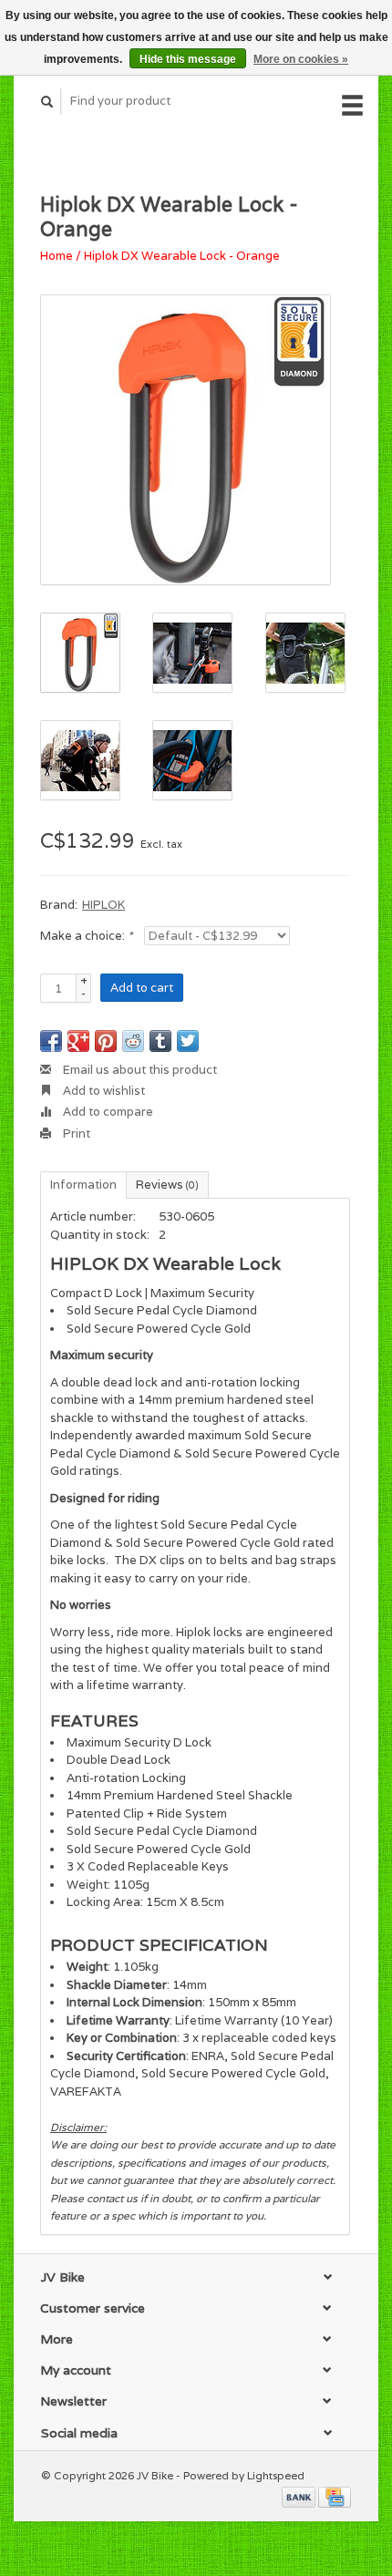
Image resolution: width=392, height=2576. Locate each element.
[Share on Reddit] (133, 1041)
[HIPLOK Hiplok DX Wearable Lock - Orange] (186, 440)
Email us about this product (139, 1070)
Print (75, 1133)
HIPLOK (103, 905)
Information (83, 1185)
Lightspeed (276, 2475)
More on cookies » (301, 59)
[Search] (47, 102)
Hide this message (188, 59)
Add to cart (142, 988)
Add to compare (107, 1112)
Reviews (167, 1185)
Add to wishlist (103, 1091)
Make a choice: (86, 936)
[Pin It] (106, 1041)
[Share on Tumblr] (160, 1041)
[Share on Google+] (78, 1041)
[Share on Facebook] (51, 1041)
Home (57, 256)
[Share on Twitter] (188, 1041)
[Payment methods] (300, 2496)
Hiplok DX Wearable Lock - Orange (182, 256)
